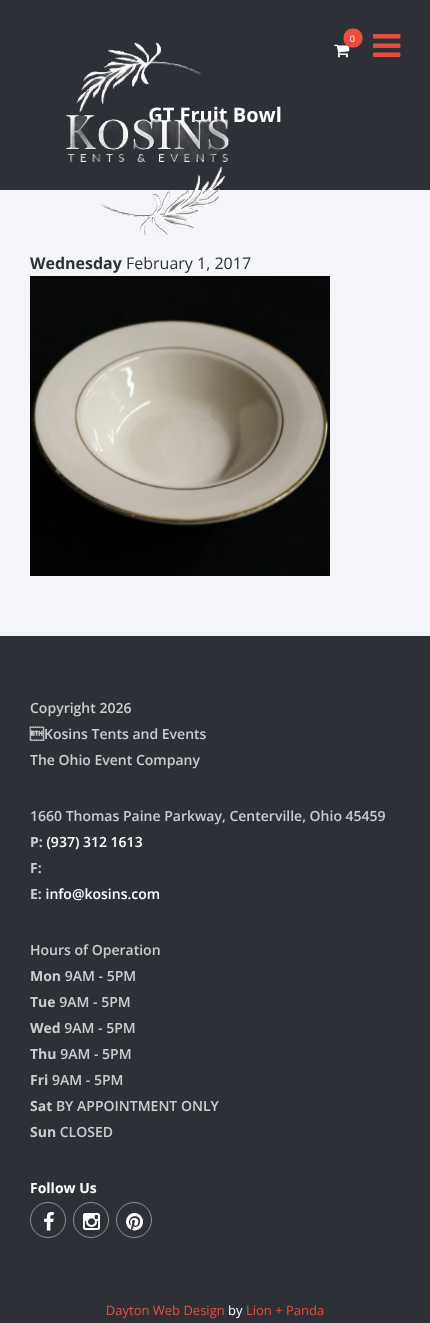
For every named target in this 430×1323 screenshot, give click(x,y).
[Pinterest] (134, 1220)
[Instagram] (91, 1220)
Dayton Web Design (165, 1310)
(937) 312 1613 (94, 842)
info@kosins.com (102, 894)
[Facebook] (48, 1220)
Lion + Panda (285, 1310)
